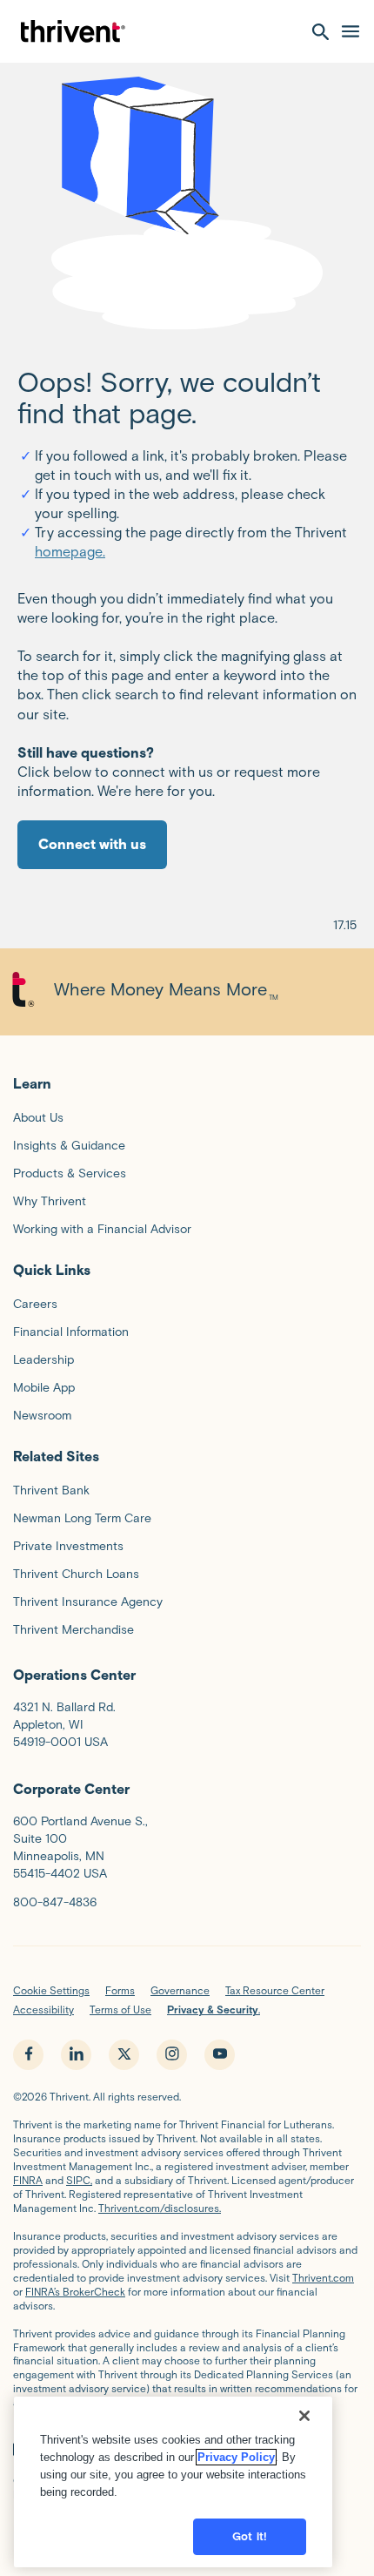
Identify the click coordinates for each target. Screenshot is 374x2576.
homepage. (70, 552)
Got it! (250, 2536)
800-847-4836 (55, 1902)
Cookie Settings (51, 1990)
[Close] (304, 2416)
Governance (180, 1990)
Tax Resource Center (275, 1990)
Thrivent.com (323, 2278)
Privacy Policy (236, 2457)
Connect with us (92, 844)
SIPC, (79, 2180)
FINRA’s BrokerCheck (75, 2292)
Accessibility (43, 2010)
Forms (120, 1990)
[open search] (321, 31)
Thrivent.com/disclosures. (160, 2208)
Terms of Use (120, 2010)
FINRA (28, 2180)
